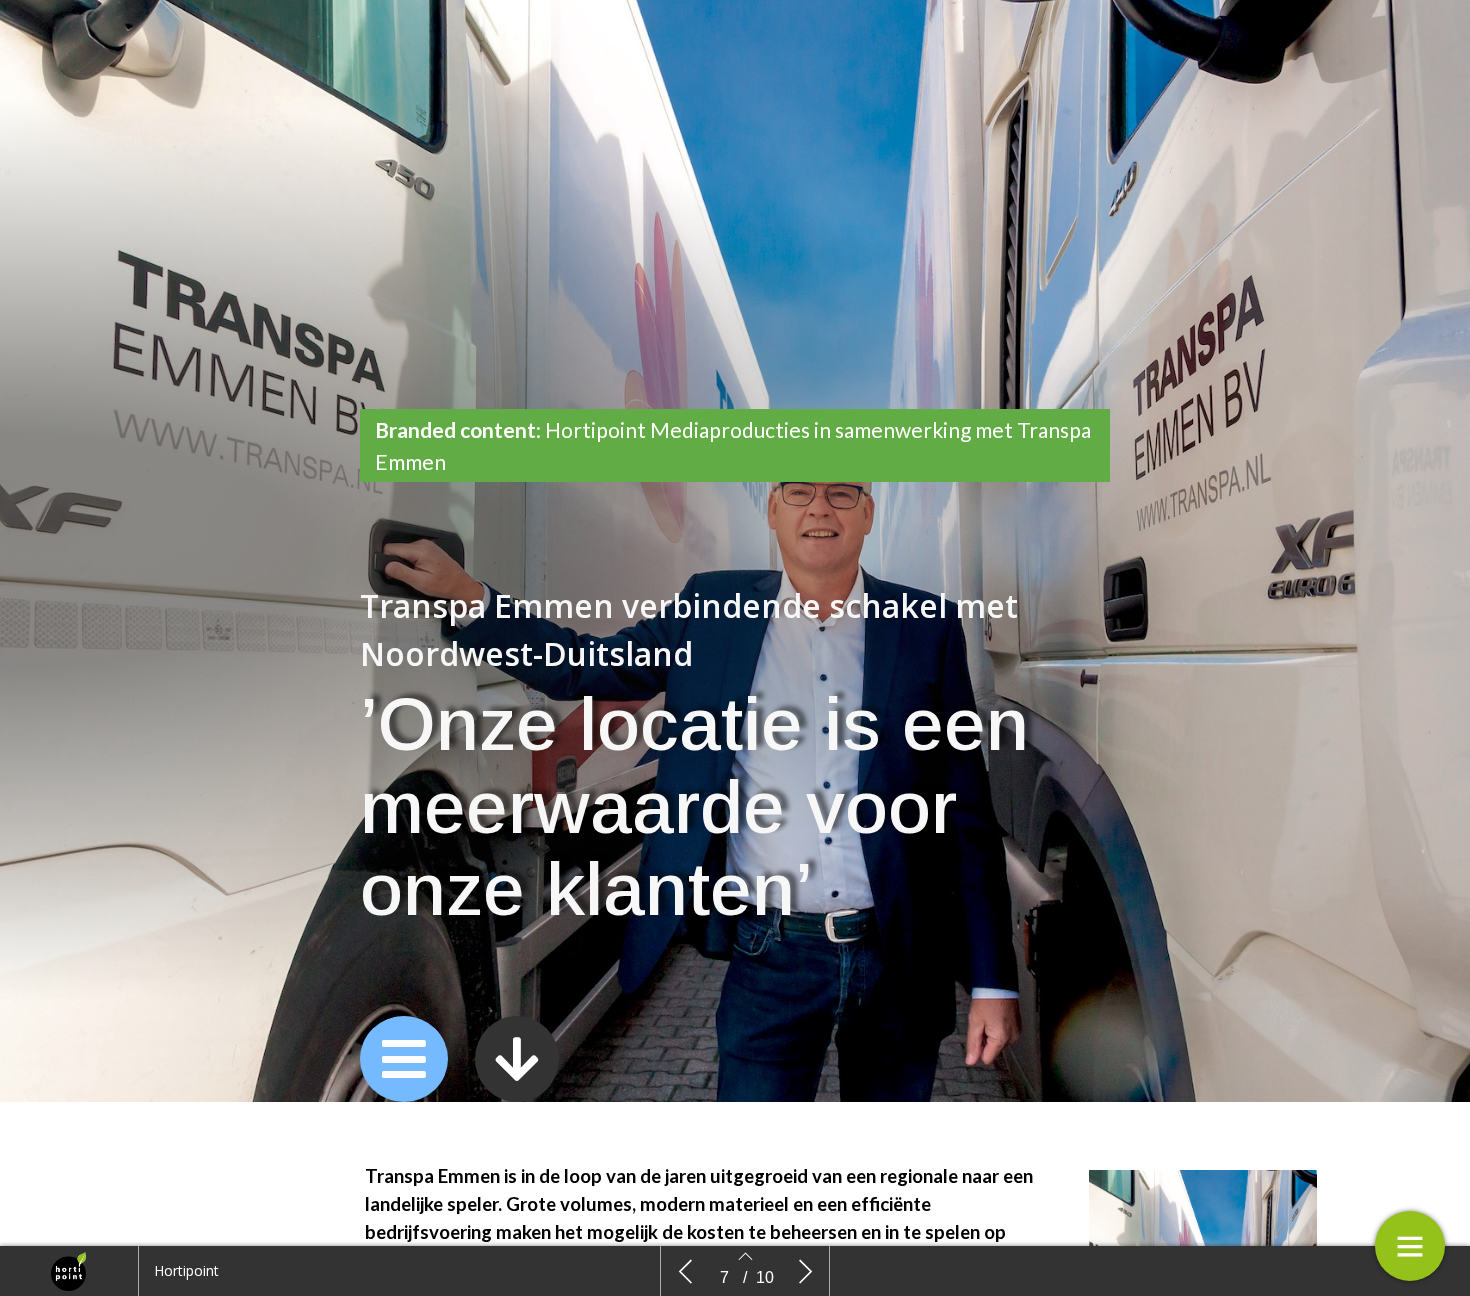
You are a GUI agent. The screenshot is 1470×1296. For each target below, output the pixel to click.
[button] (404, 1059)
